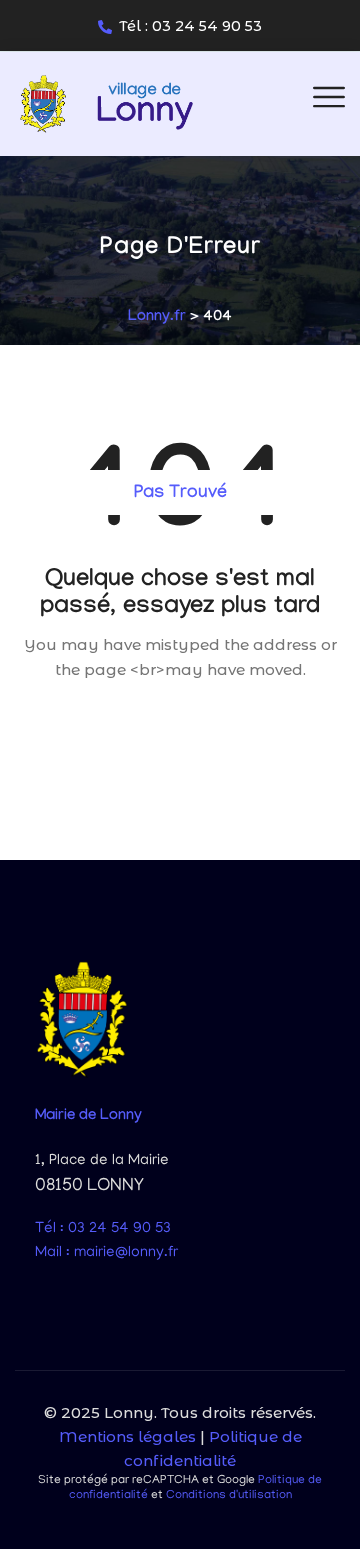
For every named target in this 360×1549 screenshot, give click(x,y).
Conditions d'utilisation (229, 1495)
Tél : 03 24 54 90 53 (190, 26)
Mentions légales (127, 1436)
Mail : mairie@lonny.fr (106, 1253)
